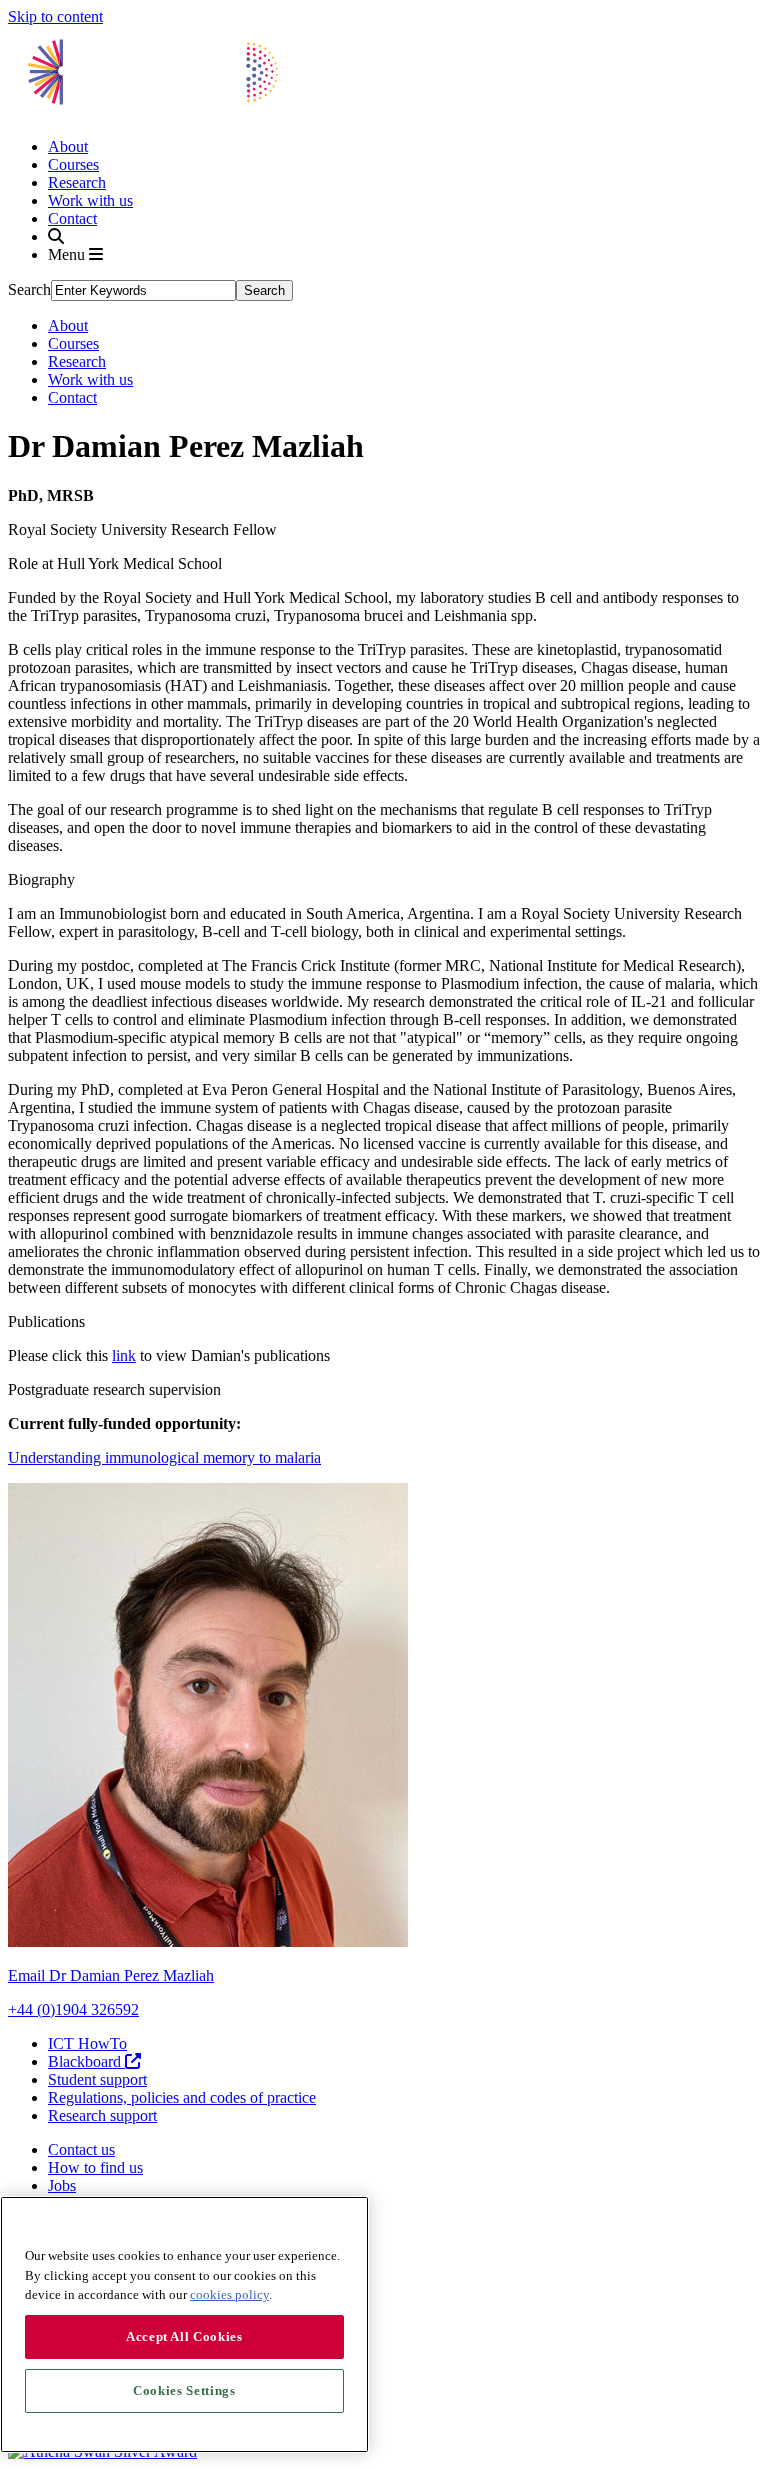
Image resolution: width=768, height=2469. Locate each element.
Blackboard (86, 2061)
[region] (184, 2324)
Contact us (81, 2149)
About (68, 146)
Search (29, 289)
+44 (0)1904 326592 (73, 2009)
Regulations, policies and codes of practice (182, 2097)
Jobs (62, 2185)
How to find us (95, 2167)
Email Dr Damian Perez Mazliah (111, 1975)
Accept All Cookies (184, 2336)
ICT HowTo (87, 2043)
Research (77, 182)
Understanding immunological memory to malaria (164, 1457)
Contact (72, 218)
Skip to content (55, 16)
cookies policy (229, 2294)
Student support (97, 2079)
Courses (73, 164)
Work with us (90, 200)
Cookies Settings (184, 2390)
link (124, 1355)
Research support (102, 2115)
